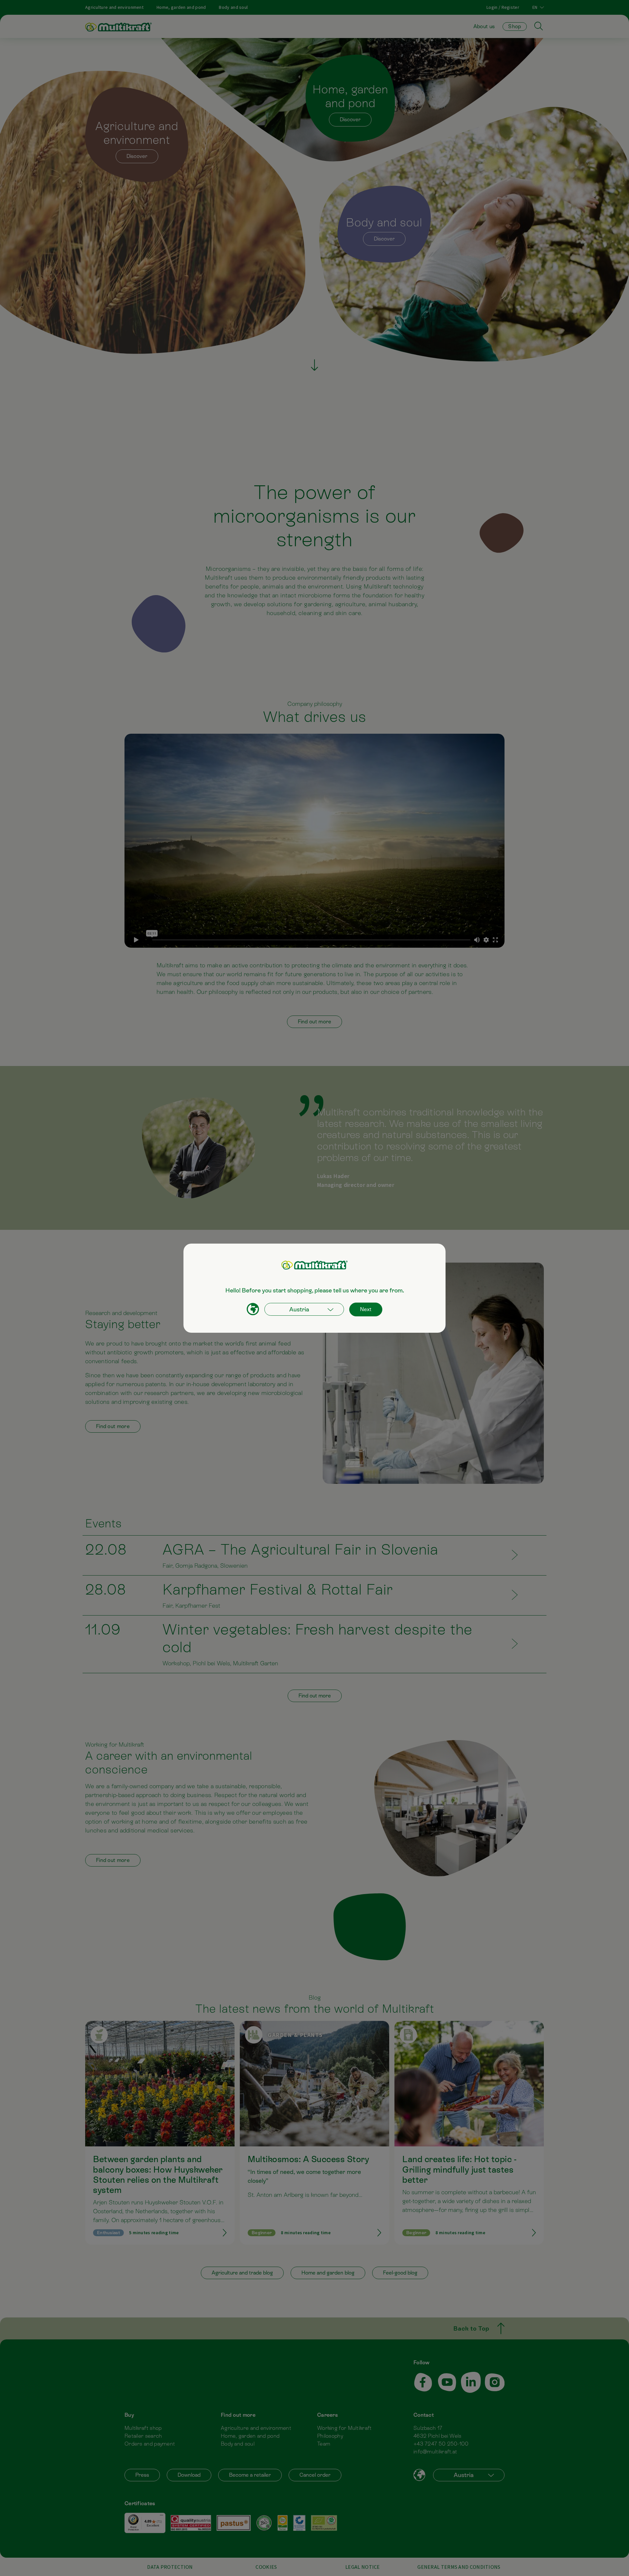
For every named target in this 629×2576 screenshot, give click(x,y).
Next (366, 1309)
